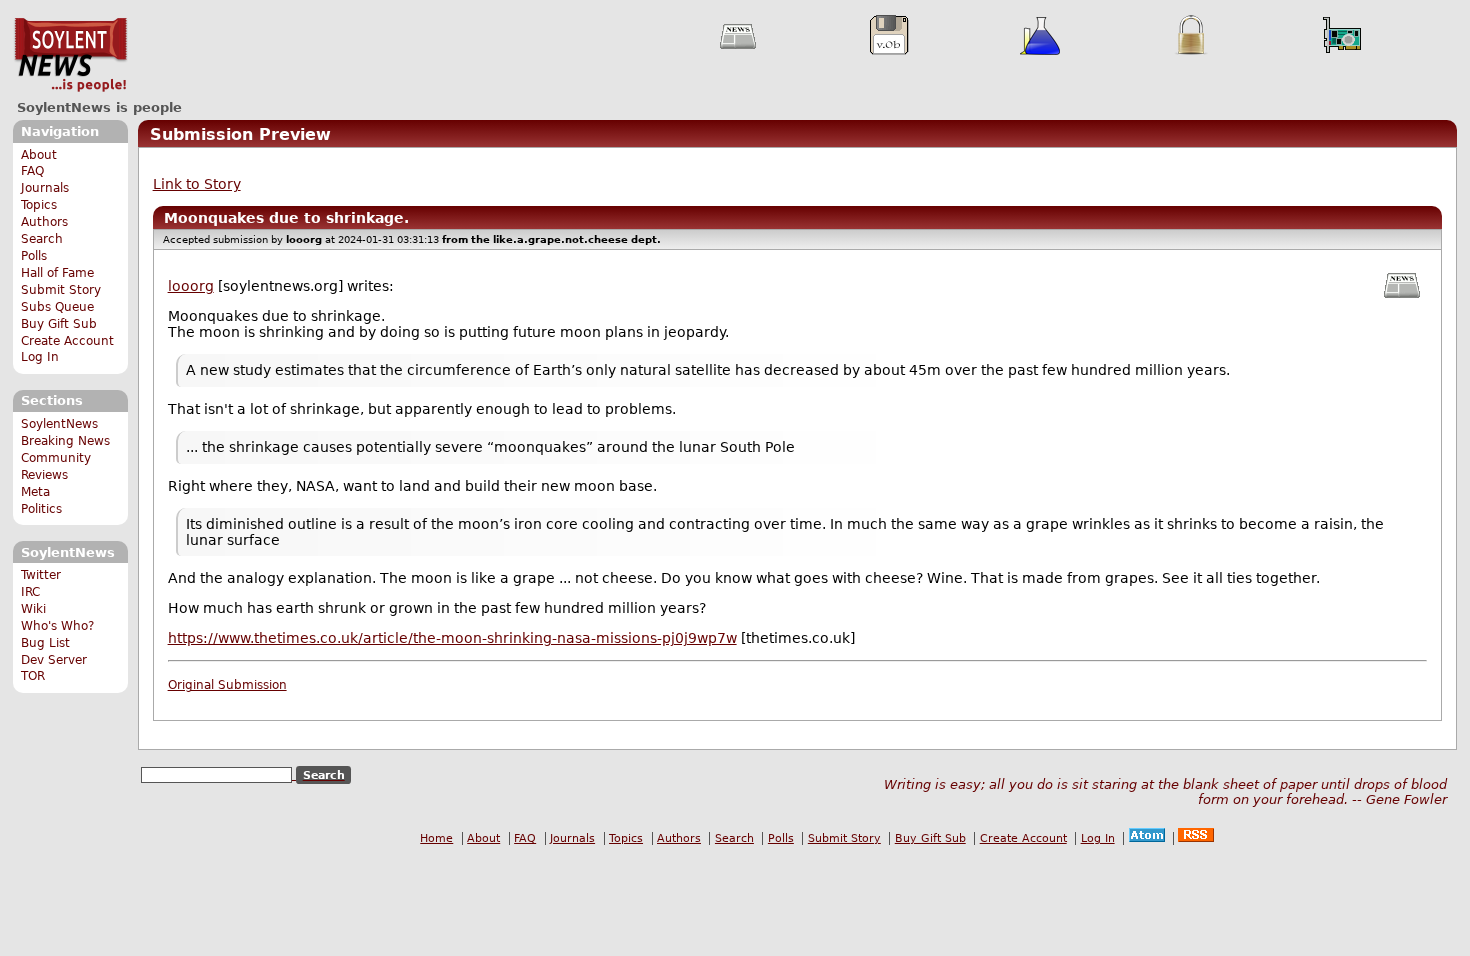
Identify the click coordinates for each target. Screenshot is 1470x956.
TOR (33, 676)
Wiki (33, 609)
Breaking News (65, 441)
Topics (39, 205)
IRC (30, 592)
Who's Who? (57, 626)
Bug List (45, 643)
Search (42, 239)
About (39, 155)
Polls (34, 256)
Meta (35, 492)
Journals (45, 188)
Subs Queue (57, 307)
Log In (40, 357)
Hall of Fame (57, 273)
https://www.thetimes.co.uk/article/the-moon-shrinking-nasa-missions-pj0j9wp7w (452, 638)
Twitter (41, 575)
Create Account (67, 341)
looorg (191, 286)
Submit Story (61, 290)
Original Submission (227, 685)
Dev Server (54, 660)
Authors (44, 222)
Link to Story (197, 184)
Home (436, 838)
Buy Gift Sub (59, 324)
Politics (41, 509)
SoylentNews (70, 55)
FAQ (32, 171)
